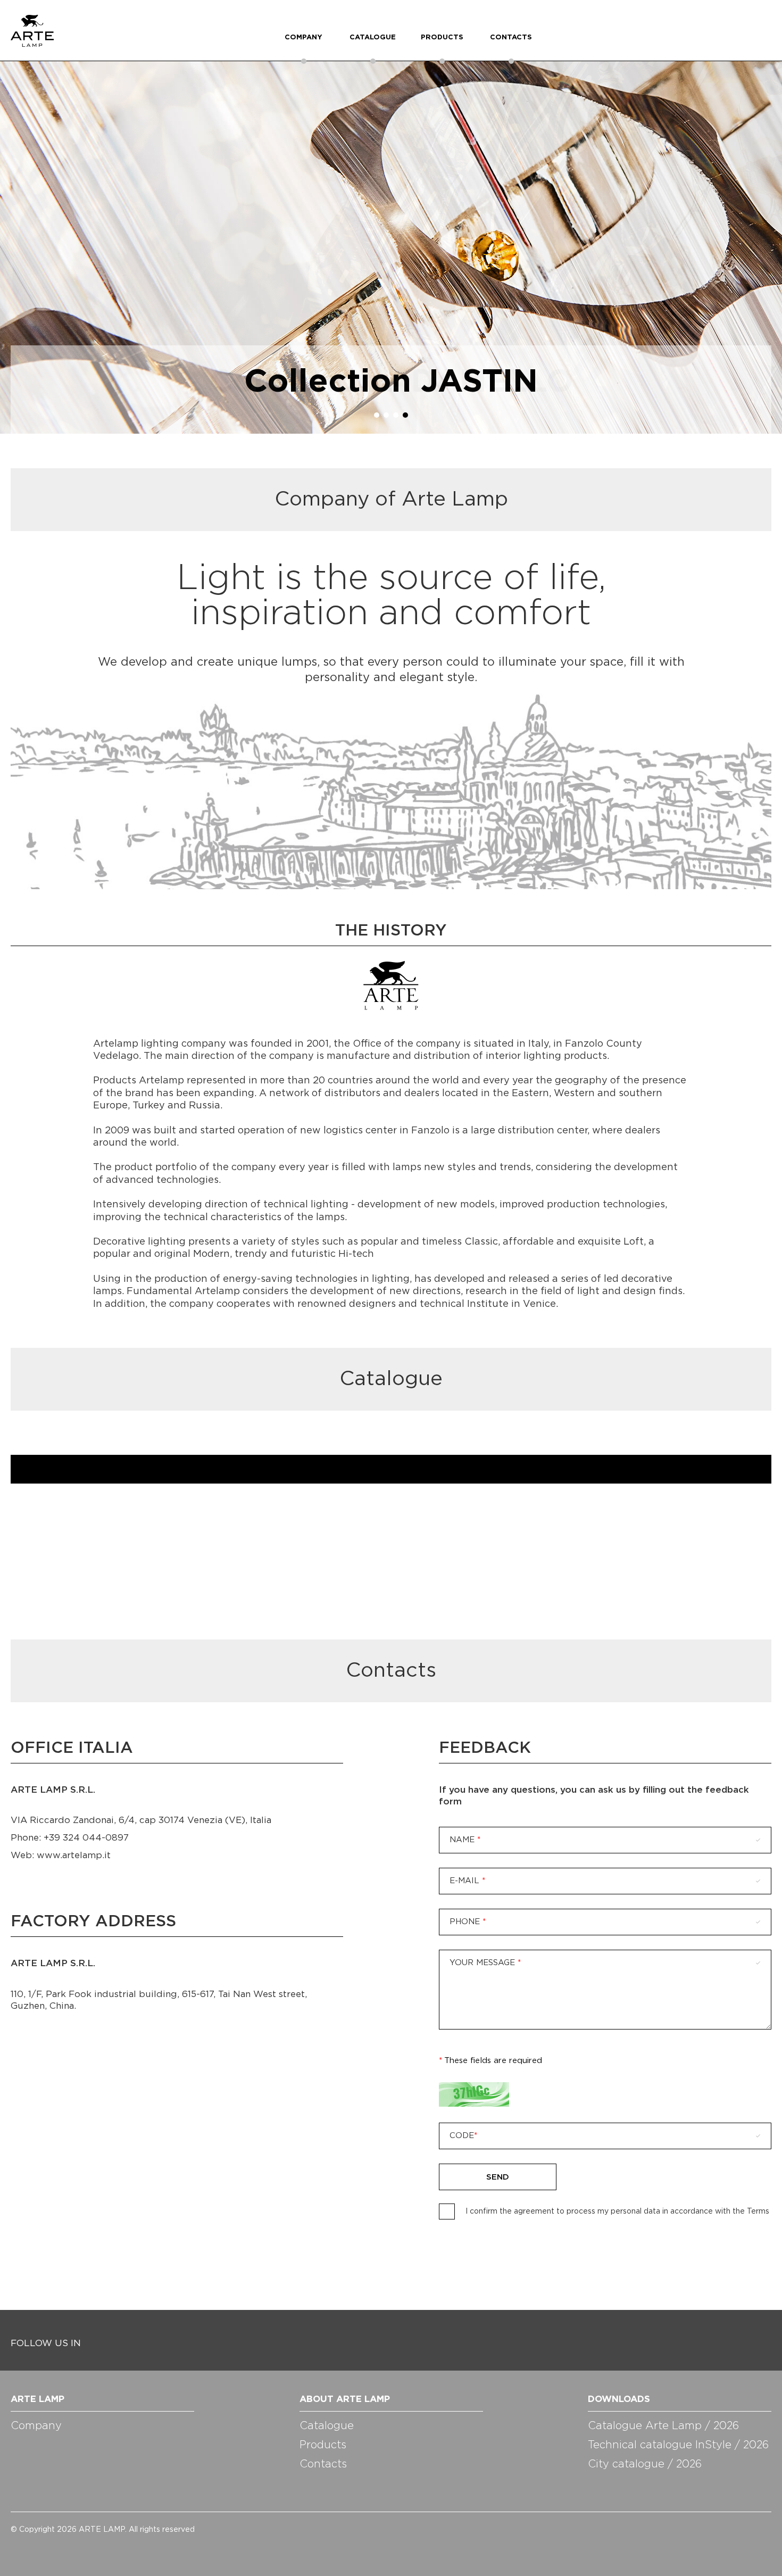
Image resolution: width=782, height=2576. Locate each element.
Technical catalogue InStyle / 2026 (678, 2445)
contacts (511, 38)
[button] (377, 415)
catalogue (373, 38)
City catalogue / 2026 (645, 2464)
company (303, 38)
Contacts (323, 2464)
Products (323, 2445)
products (442, 38)
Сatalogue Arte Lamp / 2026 (663, 2426)
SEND (498, 2177)
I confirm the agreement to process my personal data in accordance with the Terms (617, 2211)
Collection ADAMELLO (391, 383)
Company (36, 2426)
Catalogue (327, 2426)
